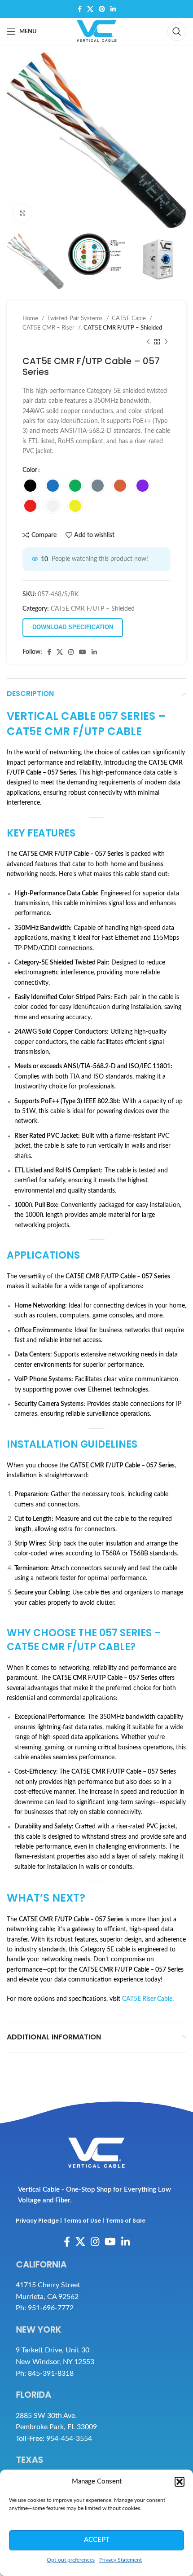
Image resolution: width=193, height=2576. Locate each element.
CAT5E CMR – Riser (49, 328)
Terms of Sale (125, 2221)
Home (31, 318)
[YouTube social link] (83, 652)
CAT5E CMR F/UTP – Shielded (123, 328)
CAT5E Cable (129, 318)
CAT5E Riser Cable (147, 1999)
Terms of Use (82, 2221)
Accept (97, 2540)
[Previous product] (148, 342)
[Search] (177, 31)
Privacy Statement (121, 2560)
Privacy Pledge (37, 2221)
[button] (180, 2482)
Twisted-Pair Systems (76, 318)
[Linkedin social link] (113, 9)
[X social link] (90, 9)
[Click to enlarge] (22, 213)
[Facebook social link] (80, 9)
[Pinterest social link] (102, 9)
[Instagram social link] (71, 652)
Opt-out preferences (71, 2560)
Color (30, 470)
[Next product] (166, 342)
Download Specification (73, 627)
